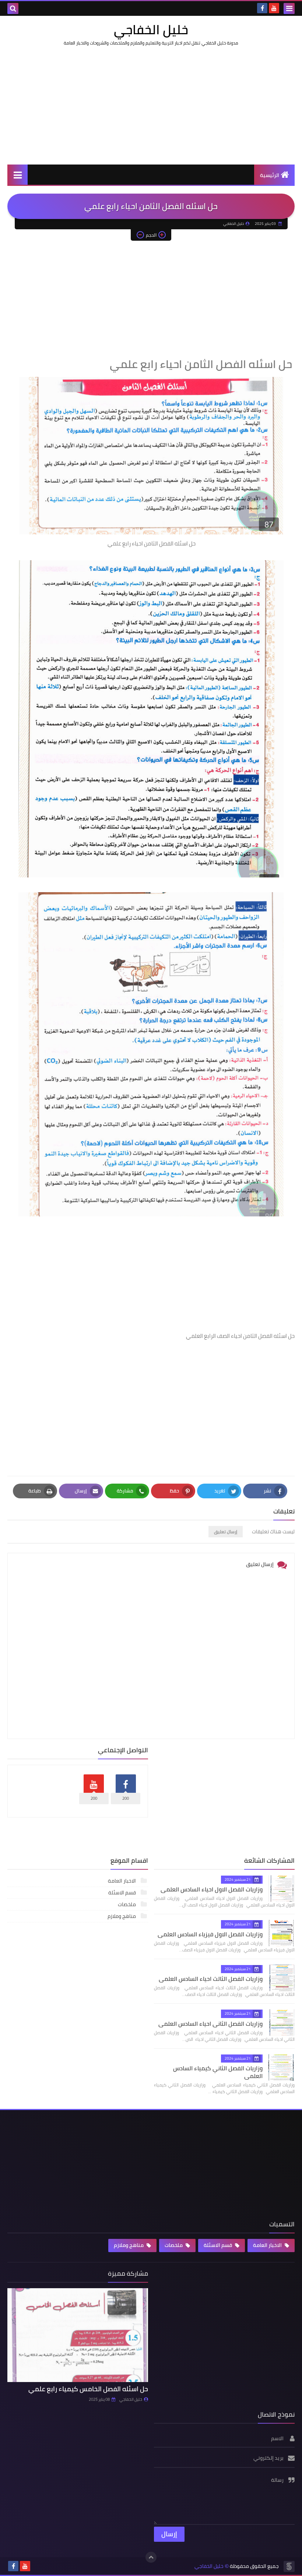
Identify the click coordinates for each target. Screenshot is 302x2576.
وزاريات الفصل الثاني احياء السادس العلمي (210, 2024)
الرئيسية (270, 175)
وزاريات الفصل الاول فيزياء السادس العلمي (210, 1934)
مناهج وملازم (122, 1916)
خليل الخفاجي (151, 29)
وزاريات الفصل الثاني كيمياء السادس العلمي (218, 2072)
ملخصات (127, 1904)
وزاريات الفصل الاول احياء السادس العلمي (212, 1889)
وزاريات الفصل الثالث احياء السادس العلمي (211, 1979)
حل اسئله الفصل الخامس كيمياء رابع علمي (88, 2389)
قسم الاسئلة (123, 1893)
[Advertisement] (151, 105)
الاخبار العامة (122, 1881)
